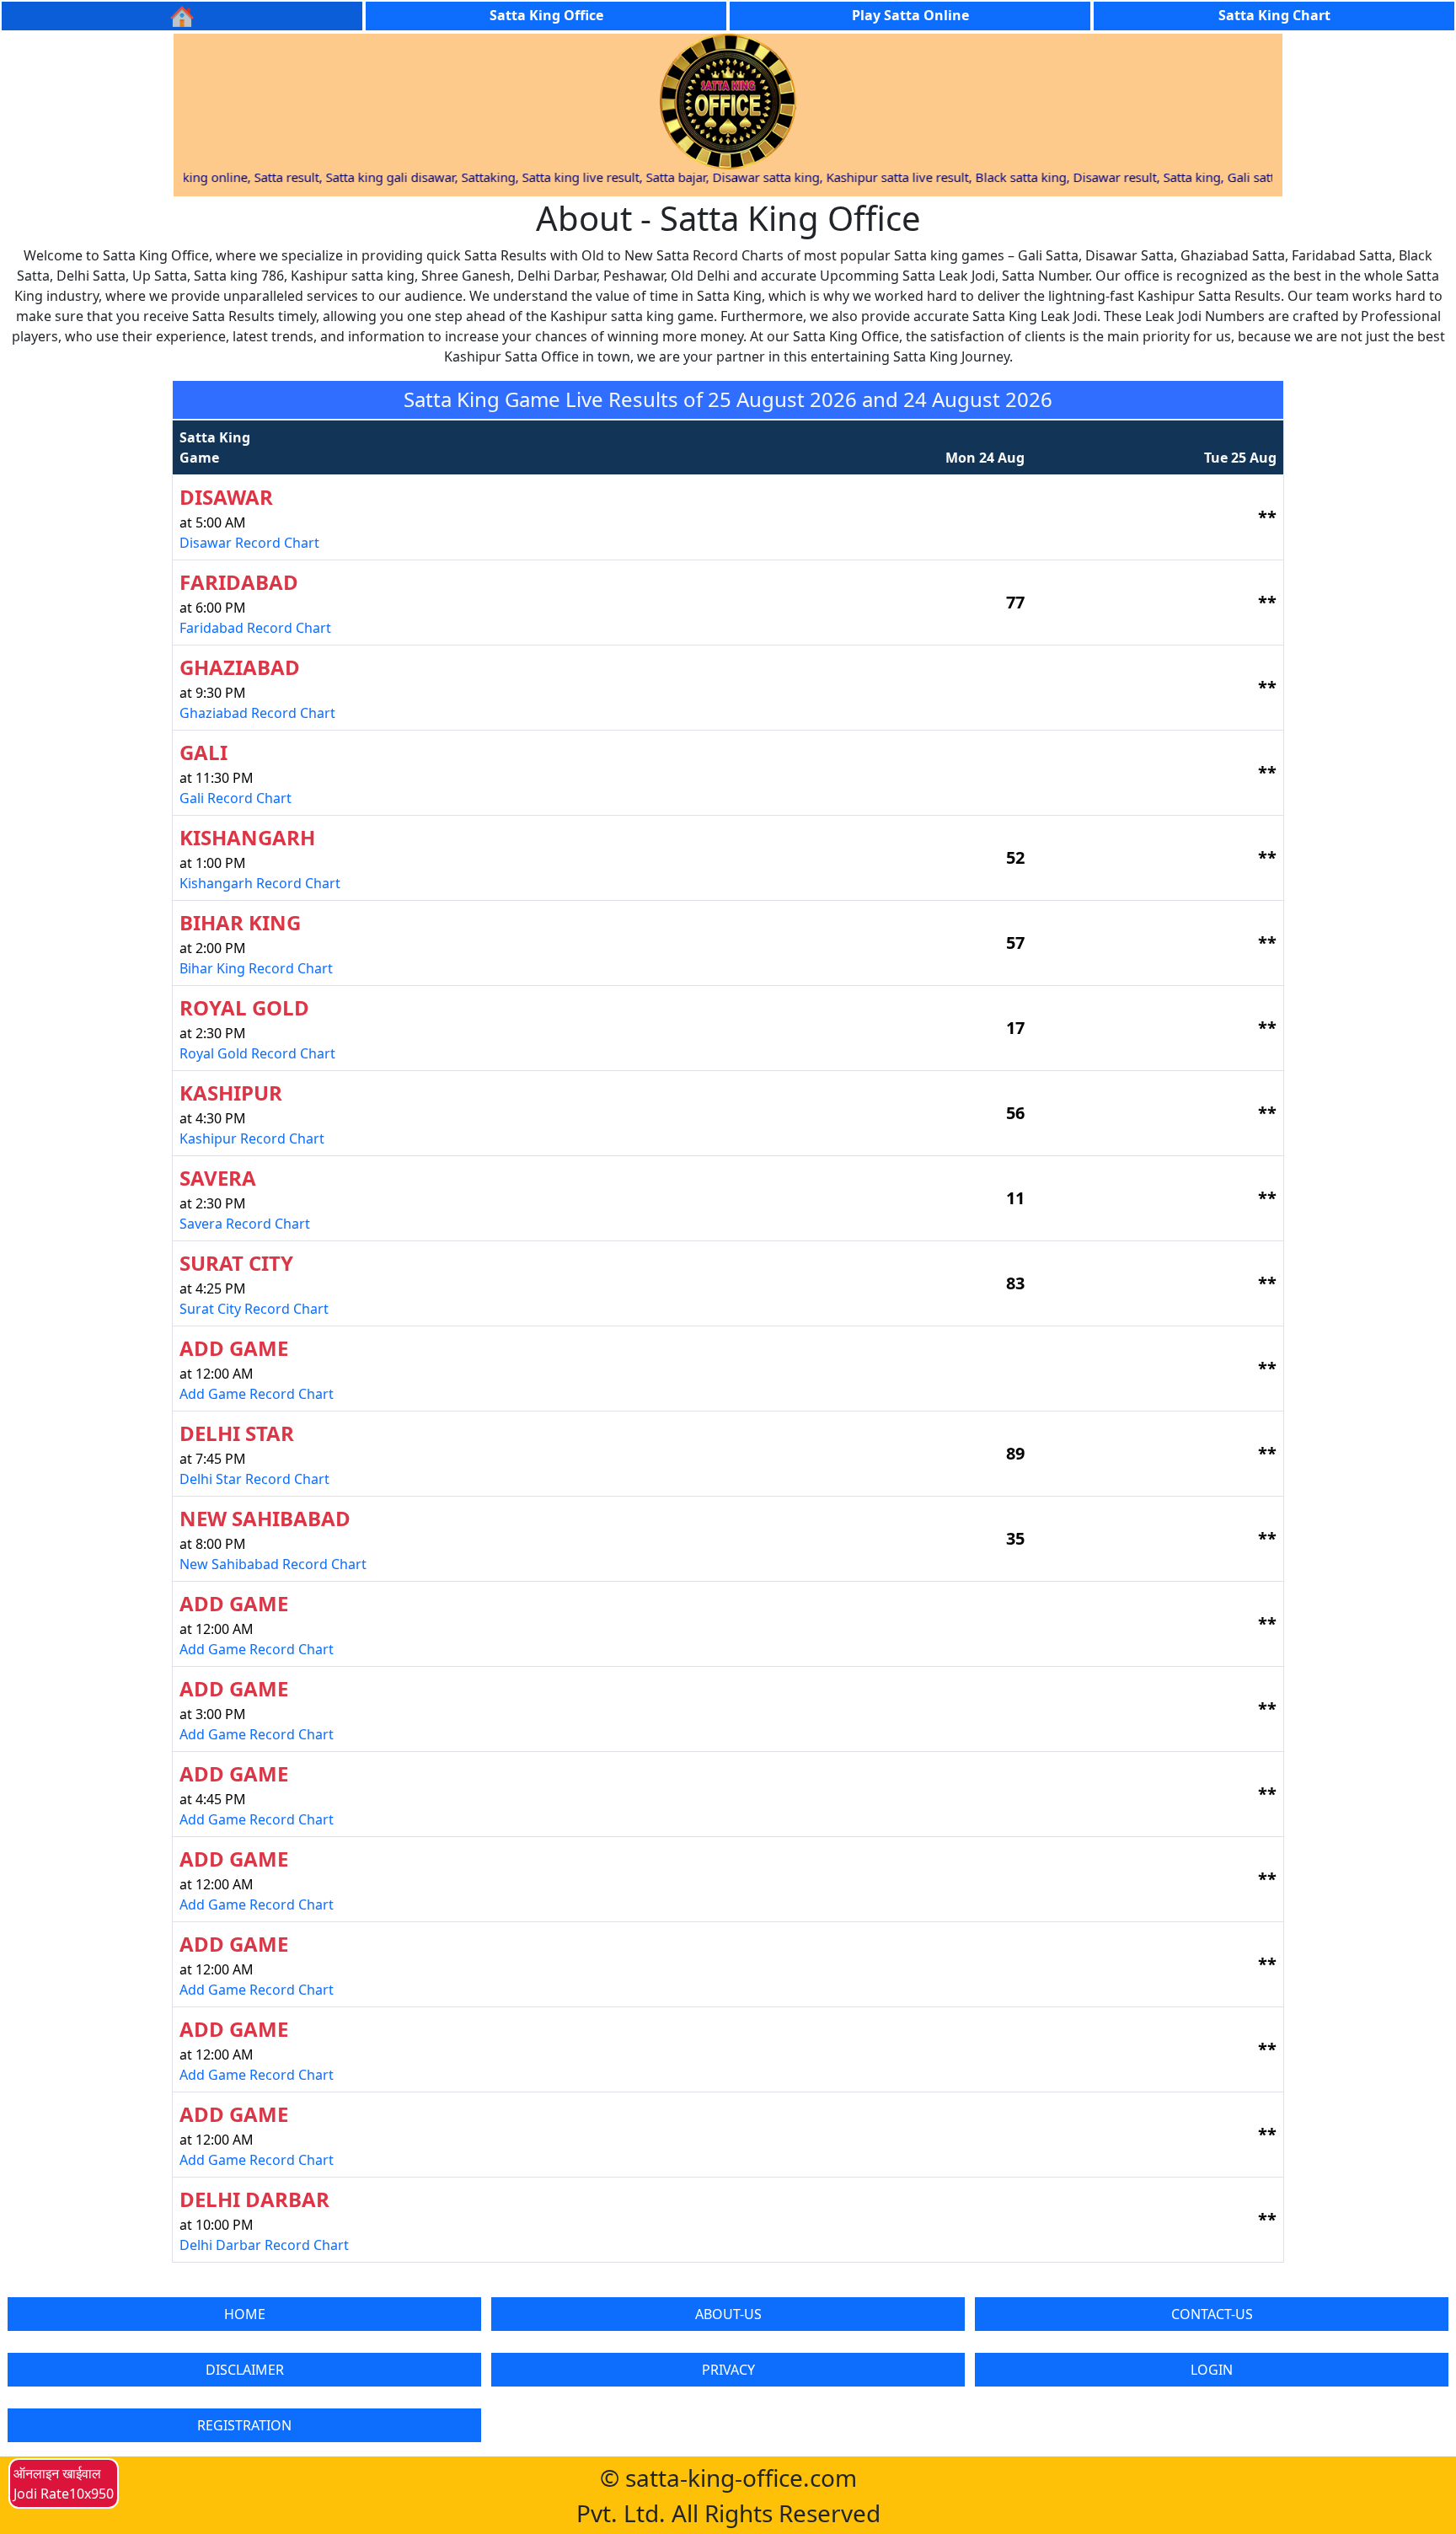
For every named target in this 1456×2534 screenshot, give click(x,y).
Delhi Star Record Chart (254, 1479)
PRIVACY (728, 2370)
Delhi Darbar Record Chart (264, 2245)
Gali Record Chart (236, 798)
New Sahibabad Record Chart (273, 1564)
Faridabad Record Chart (255, 628)
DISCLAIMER (245, 2370)
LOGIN (1212, 2370)
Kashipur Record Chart (252, 1138)
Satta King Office (546, 15)
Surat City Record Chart (254, 1309)
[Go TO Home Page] (182, 16)
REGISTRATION (244, 2425)
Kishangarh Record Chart (260, 883)
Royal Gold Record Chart (257, 1053)
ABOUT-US (728, 2314)
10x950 (91, 2494)
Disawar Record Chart (249, 543)
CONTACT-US (1212, 2314)
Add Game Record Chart (257, 1394)
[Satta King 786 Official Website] (728, 100)
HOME (245, 2314)
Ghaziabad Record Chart (257, 713)
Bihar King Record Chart (256, 968)
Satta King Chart (1274, 15)
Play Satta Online (910, 15)
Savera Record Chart (245, 1224)
